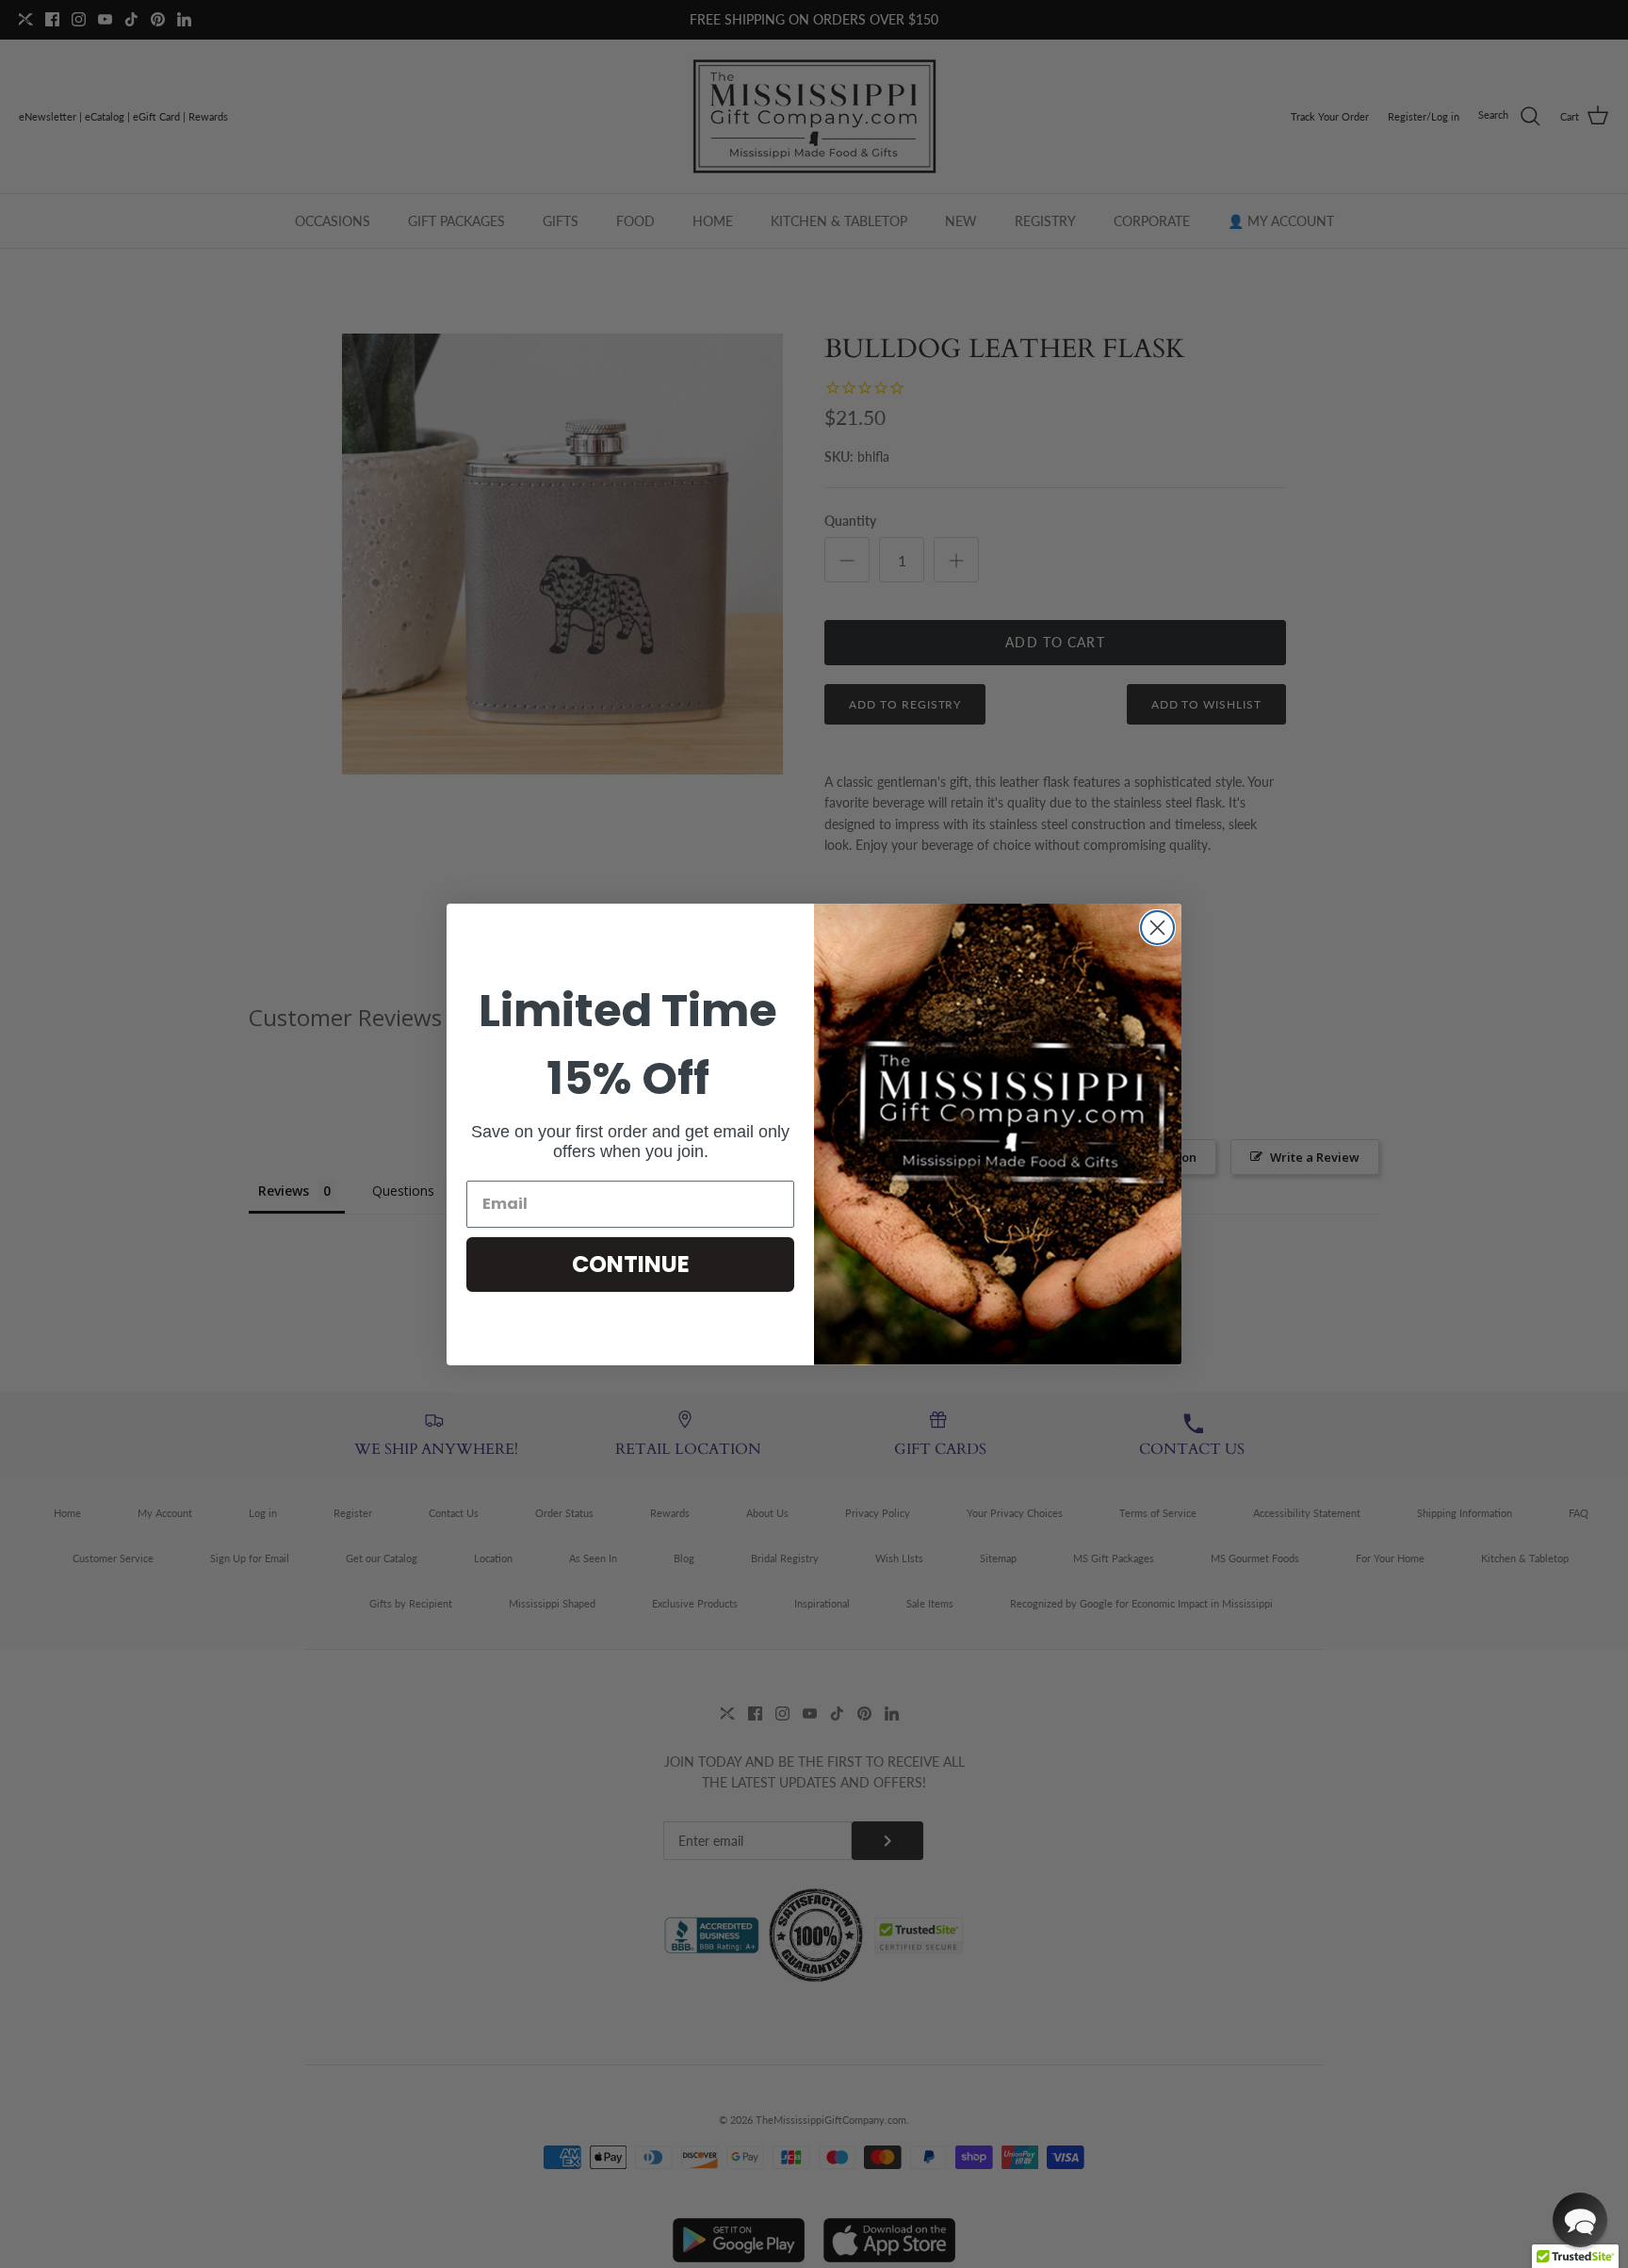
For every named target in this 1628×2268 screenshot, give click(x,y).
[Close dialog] (1157, 928)
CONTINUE (631, 1264)
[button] (1580, 2220)
